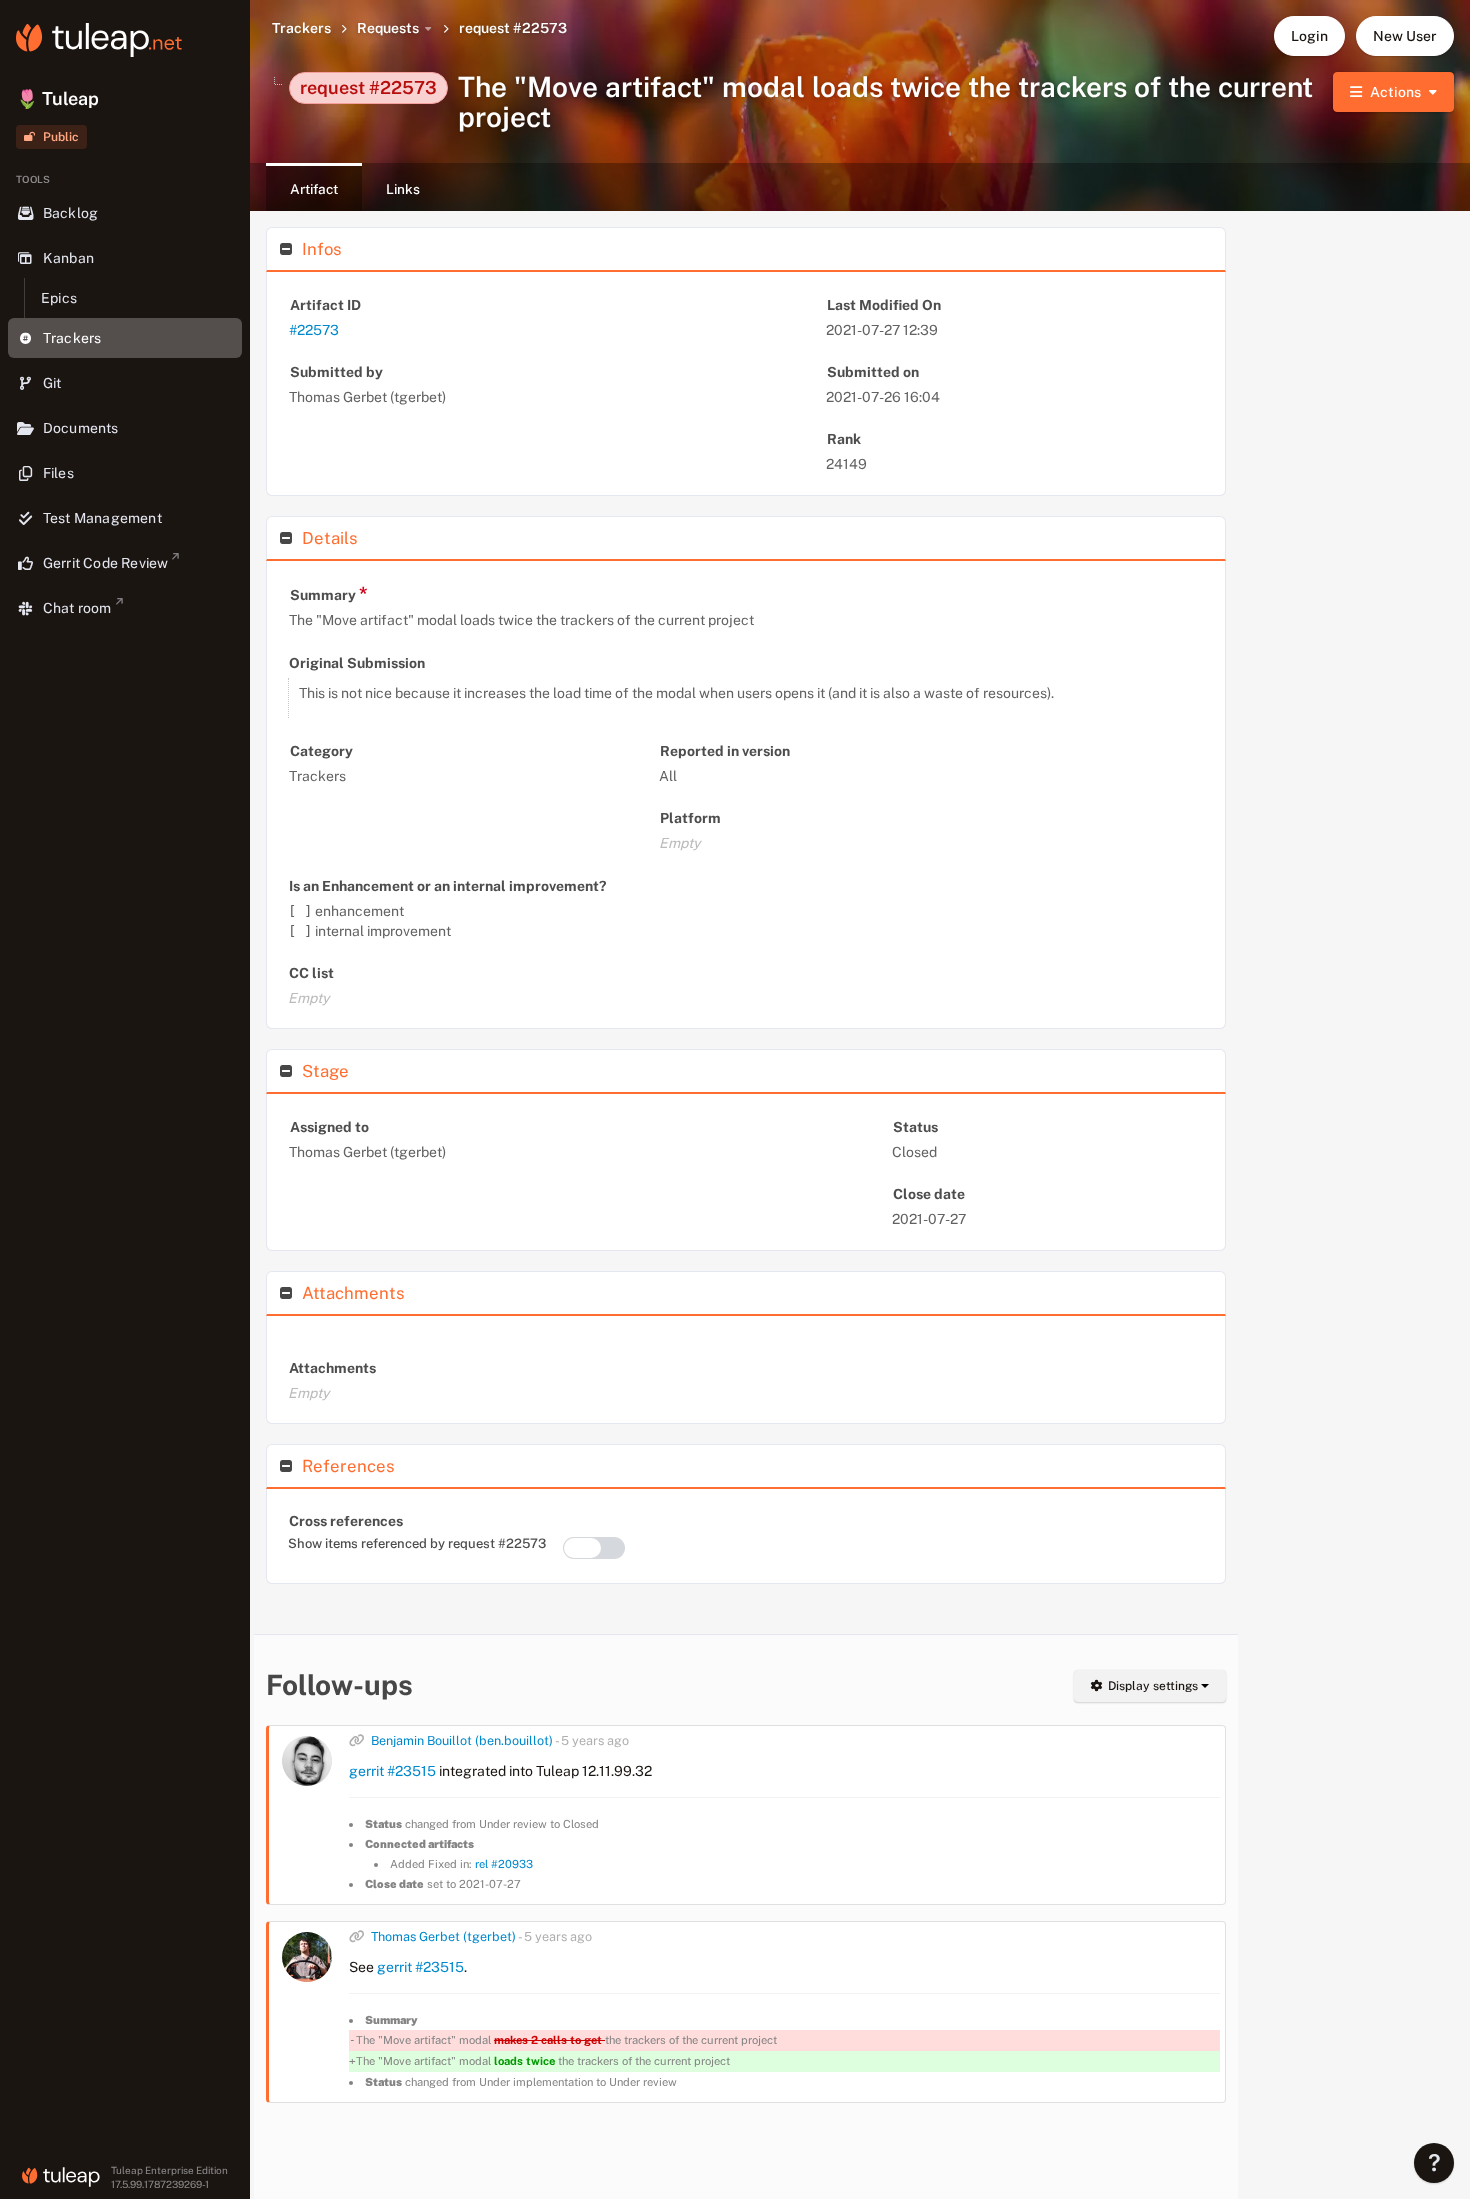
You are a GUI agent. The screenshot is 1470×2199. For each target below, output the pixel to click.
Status (915, 1127)
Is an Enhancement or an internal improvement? (447, 886)
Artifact (314, 189)
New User (1405, 36)
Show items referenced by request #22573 (417, 1543)
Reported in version (725, 751)
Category (321, 751)
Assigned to (329, 1127)
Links (403, 189)
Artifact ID (325, 305)
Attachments (332, 1368)
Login (1309, 36)
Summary (329, 593)
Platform (690, 818)
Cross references (346, 1521)
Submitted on (873, 372)
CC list (311, 973)
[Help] (1434, 2163)
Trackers (301, 28)
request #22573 (513, 28)
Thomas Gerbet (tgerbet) (443, 1936)
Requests (388, 28)
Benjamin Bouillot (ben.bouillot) (462, 1740)
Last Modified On (884, 305)
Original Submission (357, 663)
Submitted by (336, 372)
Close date (929, 1194)
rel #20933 (504, 1864)
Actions (1395, 92)
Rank (844, 439)
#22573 (314, 330)
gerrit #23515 (392, 1771)
